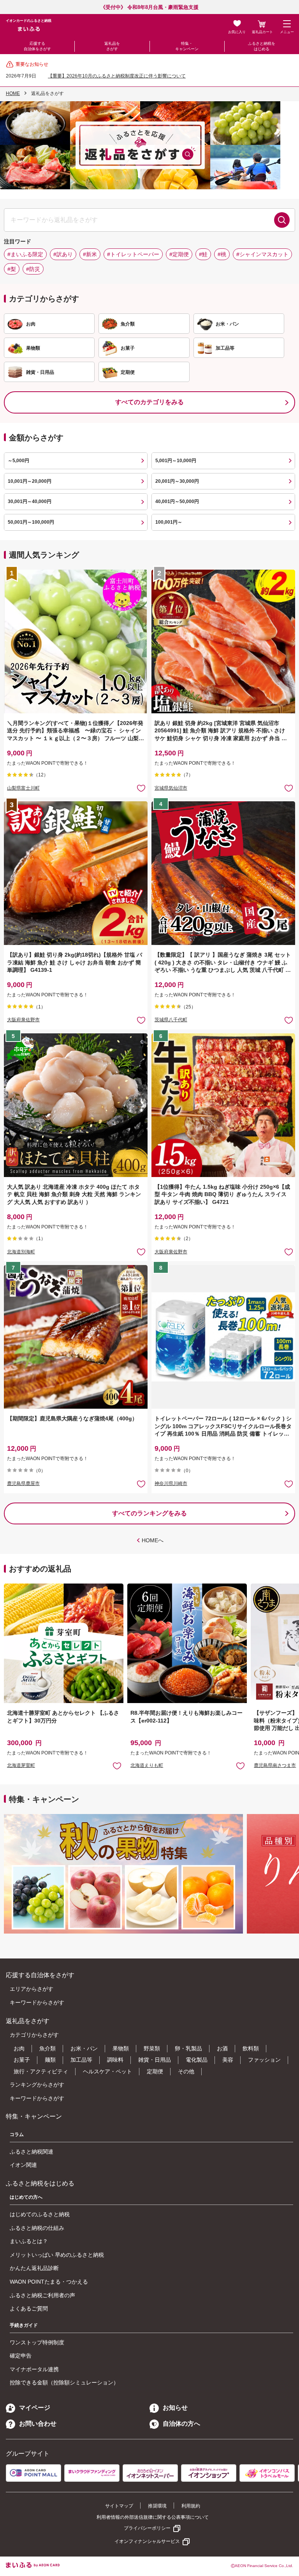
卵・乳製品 (188, 2048)
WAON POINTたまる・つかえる (49, 2282)
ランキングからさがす (37, 2085)
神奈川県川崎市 (171, 1483)
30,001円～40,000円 (30, 501)
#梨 (12, 269)
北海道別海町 (21, 1252)
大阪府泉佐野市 (23, 1020)
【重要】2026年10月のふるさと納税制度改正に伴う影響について (117, 76)
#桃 (222, 254)
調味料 (115, 2060)
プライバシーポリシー (147, 2528)
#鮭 (203, 254)
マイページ (35, 2408)
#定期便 (179, 254)
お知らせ (175, 2408)
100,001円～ (169, 522)
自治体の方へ (181, 2424)
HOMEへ (153, 1540)
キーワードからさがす (37, 2002)
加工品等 (81, 2060)
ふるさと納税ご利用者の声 (42, 2295)
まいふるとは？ (29, 2241)
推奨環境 (157, 2506)
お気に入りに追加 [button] (141, 788)
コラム (17, 2134)
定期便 (155, 2071)
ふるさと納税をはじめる (262, 46)
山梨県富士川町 (23, 788)
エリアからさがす (32, 1989)
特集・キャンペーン (187, 46)
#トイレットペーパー (133, 254)
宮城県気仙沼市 (171, 788)
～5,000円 (18, 461)
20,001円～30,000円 (177, 481)
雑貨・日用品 (155, 2060)
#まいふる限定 (25, 254)
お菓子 (22, 2060)
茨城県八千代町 (171, 1020)
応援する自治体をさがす (37, 46)
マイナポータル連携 (34, 2369)
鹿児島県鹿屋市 (23, 1483)
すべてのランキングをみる (149, 1513)
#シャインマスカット (262, 254)
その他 (186, 2071)
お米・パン (84, 2048)
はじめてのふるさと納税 (40, 2214)
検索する (282, 220)
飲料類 (251, 2048)
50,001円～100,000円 (31, 522)
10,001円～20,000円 (30, 481)
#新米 (90, 254)
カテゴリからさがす (34, 2035)
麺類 (50, 2060)
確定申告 (21, 2356)
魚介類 (47, 2048)
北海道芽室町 (21, 1765)
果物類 (121, 2048)
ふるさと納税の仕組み (37, 2228)
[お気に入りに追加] (141, 788)
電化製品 (197, 2060)
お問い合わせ (38, 2424)
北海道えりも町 (147, 1765)
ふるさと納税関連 (32, 2152)
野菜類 (152, 2048)
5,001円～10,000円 (176, 461)
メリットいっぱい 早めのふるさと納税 (57, 2255)
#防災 (33, 269)
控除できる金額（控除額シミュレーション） (64, 2382)
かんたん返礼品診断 (34, 2268)
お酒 (222, 2048)
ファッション (264, 2060)
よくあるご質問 (29, 2309)
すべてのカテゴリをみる (149, 402)
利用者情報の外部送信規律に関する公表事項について (153, 2517)
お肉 (19, 2048)
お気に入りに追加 (117, 1766)
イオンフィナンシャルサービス (147, 2541)
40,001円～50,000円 (177, 501)
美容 (228, 2060)
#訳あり (63, 254)
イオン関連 (23, 2165)
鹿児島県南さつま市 (275, 1765)
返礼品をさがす (112, 46)
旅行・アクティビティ (41, 2071)
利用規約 (191, 2506)
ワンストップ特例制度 (37, 2342)
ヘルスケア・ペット (107, 2071)
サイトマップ (119, 2506)
